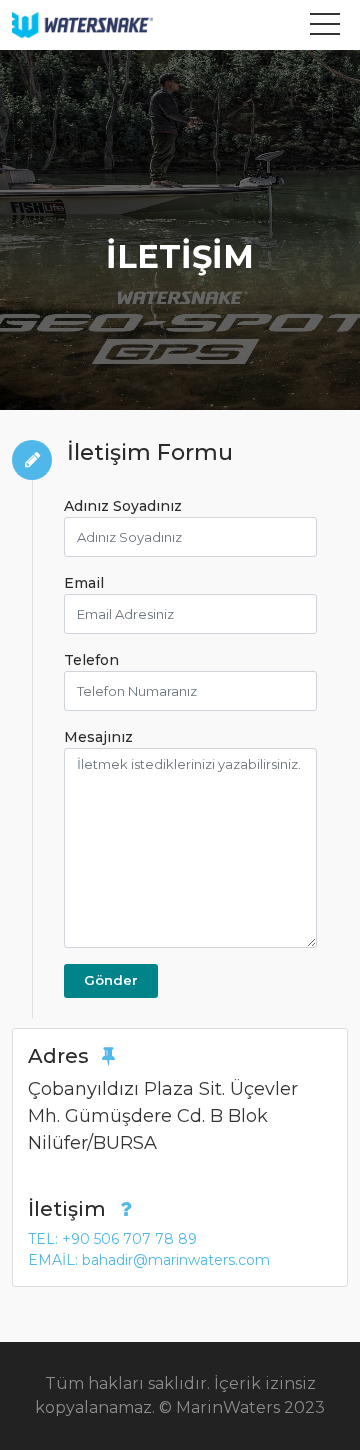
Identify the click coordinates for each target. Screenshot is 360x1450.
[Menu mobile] (325, 28)
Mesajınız (98, 737)
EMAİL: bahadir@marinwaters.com (149, 1260)
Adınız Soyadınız (123, 506)
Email (84, 583)
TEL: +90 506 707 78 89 (112, 1239)
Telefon (91, 660)
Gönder (111, 980)
